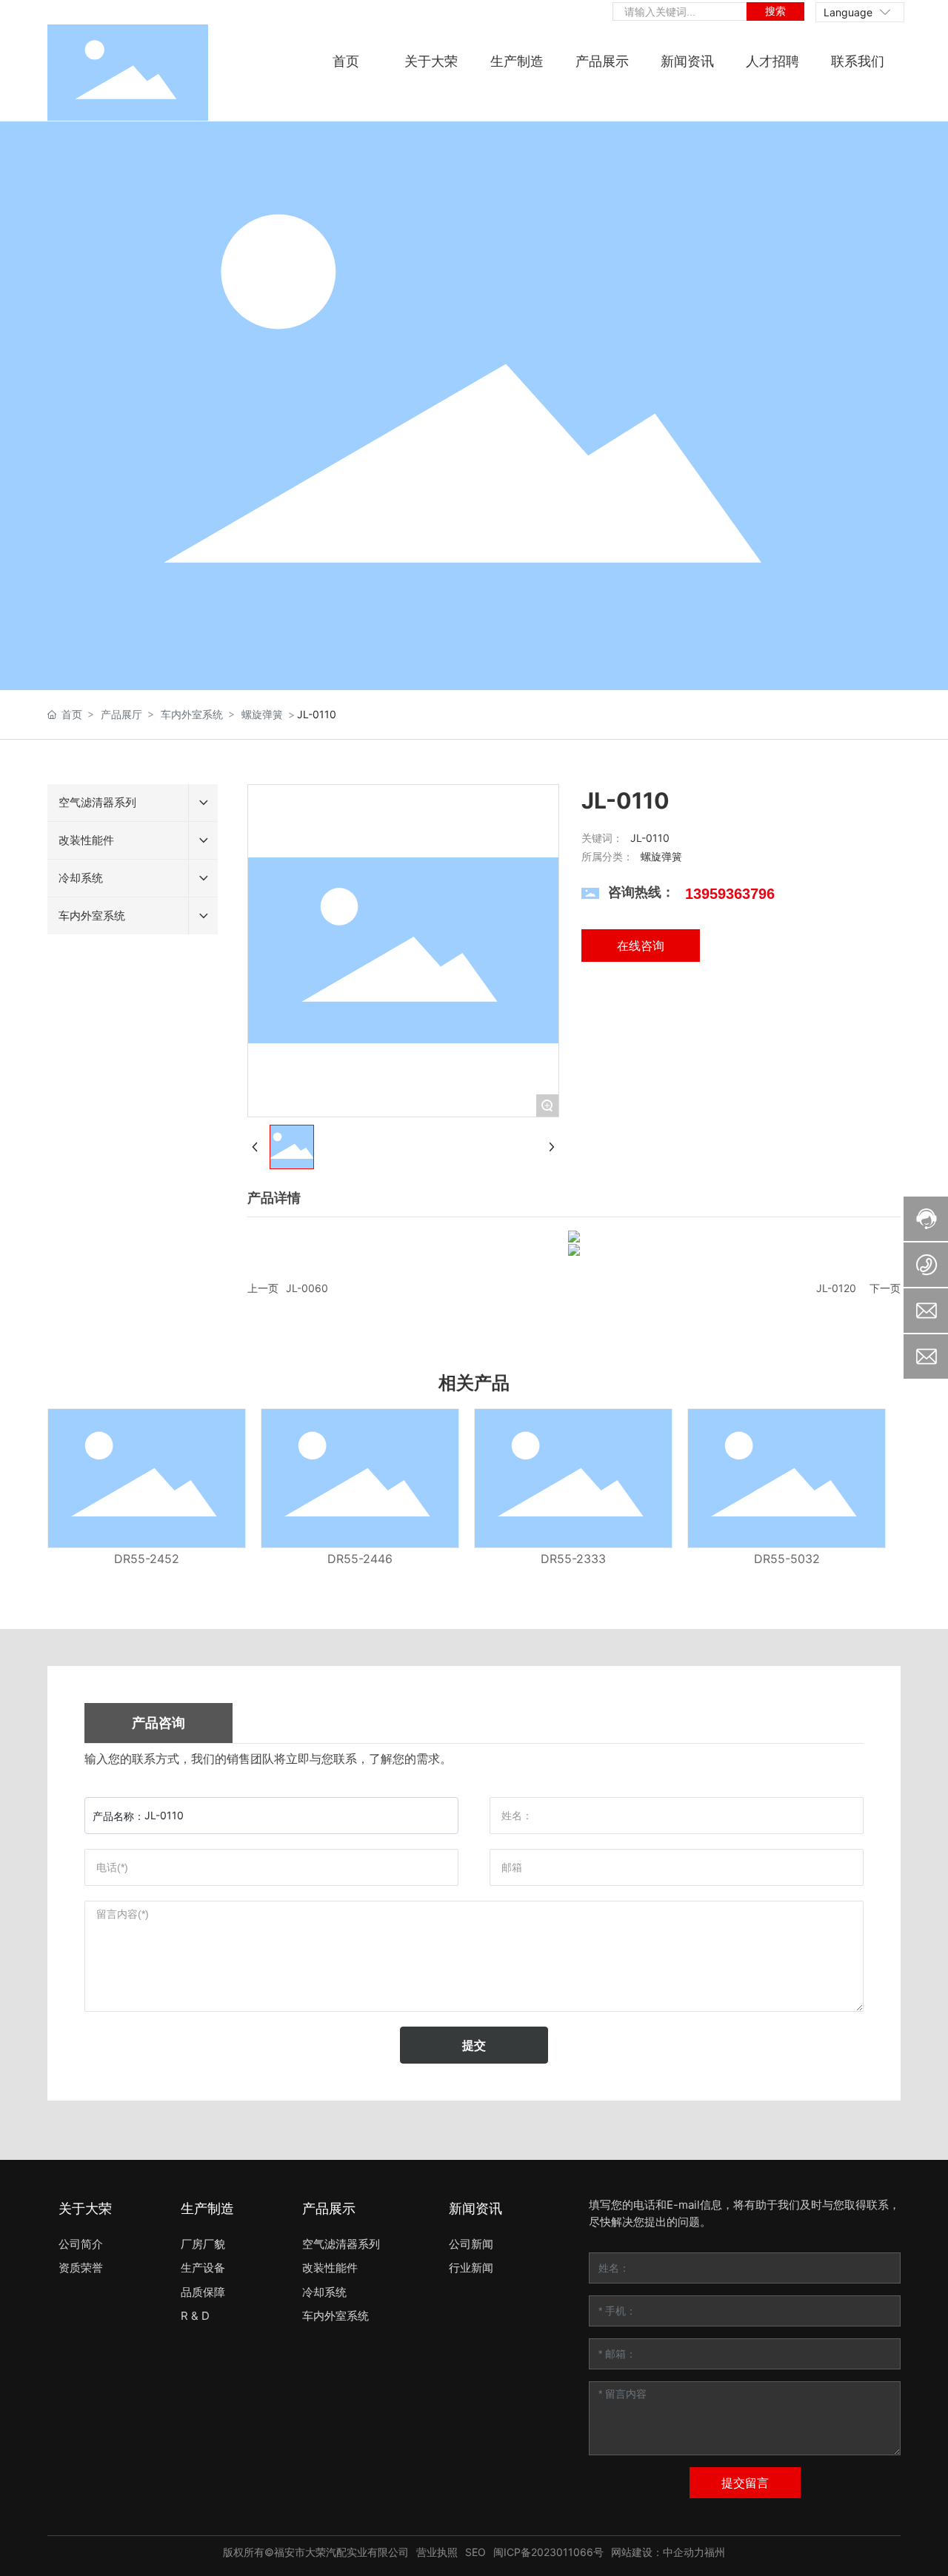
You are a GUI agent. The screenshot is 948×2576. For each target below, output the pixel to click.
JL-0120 (836, 1288)
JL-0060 (307, 1288)
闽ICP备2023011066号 (548, 2552)
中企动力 (684, 2552)
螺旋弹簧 (262, 714)
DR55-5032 (787, 1559)
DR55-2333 (573, 1559)
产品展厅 (121, 714)
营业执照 (437, 2552)
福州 (715, 2552)
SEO (475, 2552)
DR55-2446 (360, 1559)
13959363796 (730, 894)
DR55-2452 (147, 1559)
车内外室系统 (192, 714)
